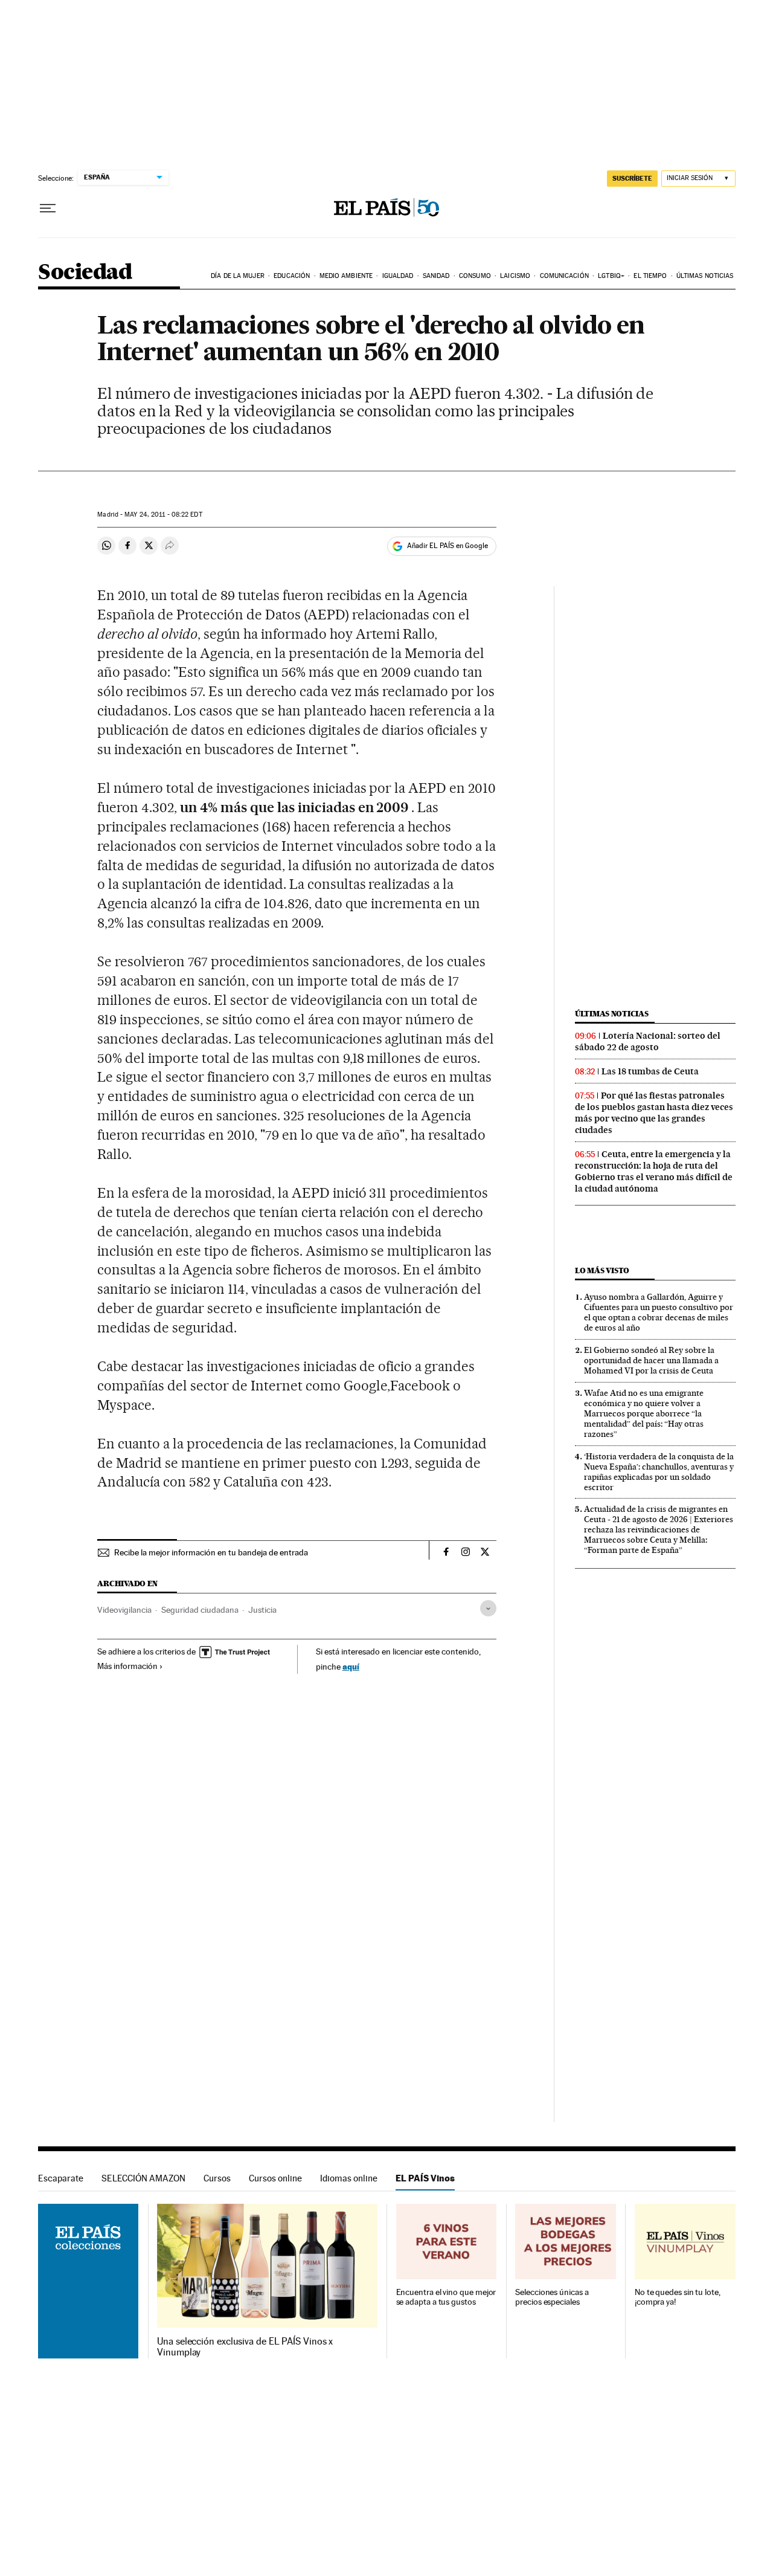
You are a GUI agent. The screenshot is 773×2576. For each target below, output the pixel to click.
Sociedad (85, 273)
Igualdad (398, 276)
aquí (351, 1666)
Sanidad (436, 276)
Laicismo (515, 276)
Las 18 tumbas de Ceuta (650, 1071)
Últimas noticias (705, 276)
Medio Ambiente (346, 276)
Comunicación (564, 276)
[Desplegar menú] (48, 208)
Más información (127, 1666)
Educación (292, 276)
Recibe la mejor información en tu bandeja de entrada (211, 1552)
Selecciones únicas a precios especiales (552, 2297)
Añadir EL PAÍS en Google (447, 546)
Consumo (475, 276)
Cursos (217, 2178)
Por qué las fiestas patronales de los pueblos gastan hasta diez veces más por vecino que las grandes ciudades (654, 1113)
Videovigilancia (124, 1610)
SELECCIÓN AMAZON (143, 2178)
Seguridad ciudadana (200, 1610)
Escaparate (61, 2178)
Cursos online (275, 2178)
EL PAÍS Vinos (425, 2178)
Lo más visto (602, 1270)
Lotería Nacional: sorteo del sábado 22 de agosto (648, 1041)
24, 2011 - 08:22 (163, 515)
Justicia (262, 1610)
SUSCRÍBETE (632, 178)
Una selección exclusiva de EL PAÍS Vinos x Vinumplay (245, 2347)
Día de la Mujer (238, 276)
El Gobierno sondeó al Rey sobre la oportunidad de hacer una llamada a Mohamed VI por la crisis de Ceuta (651, 1360)
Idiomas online (349, 2178)
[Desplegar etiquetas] (488, 1608)
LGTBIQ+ (611, 276)
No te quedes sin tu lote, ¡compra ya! (678, 2297)
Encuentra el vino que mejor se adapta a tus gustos (446, 2297)
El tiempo (650, 276)
